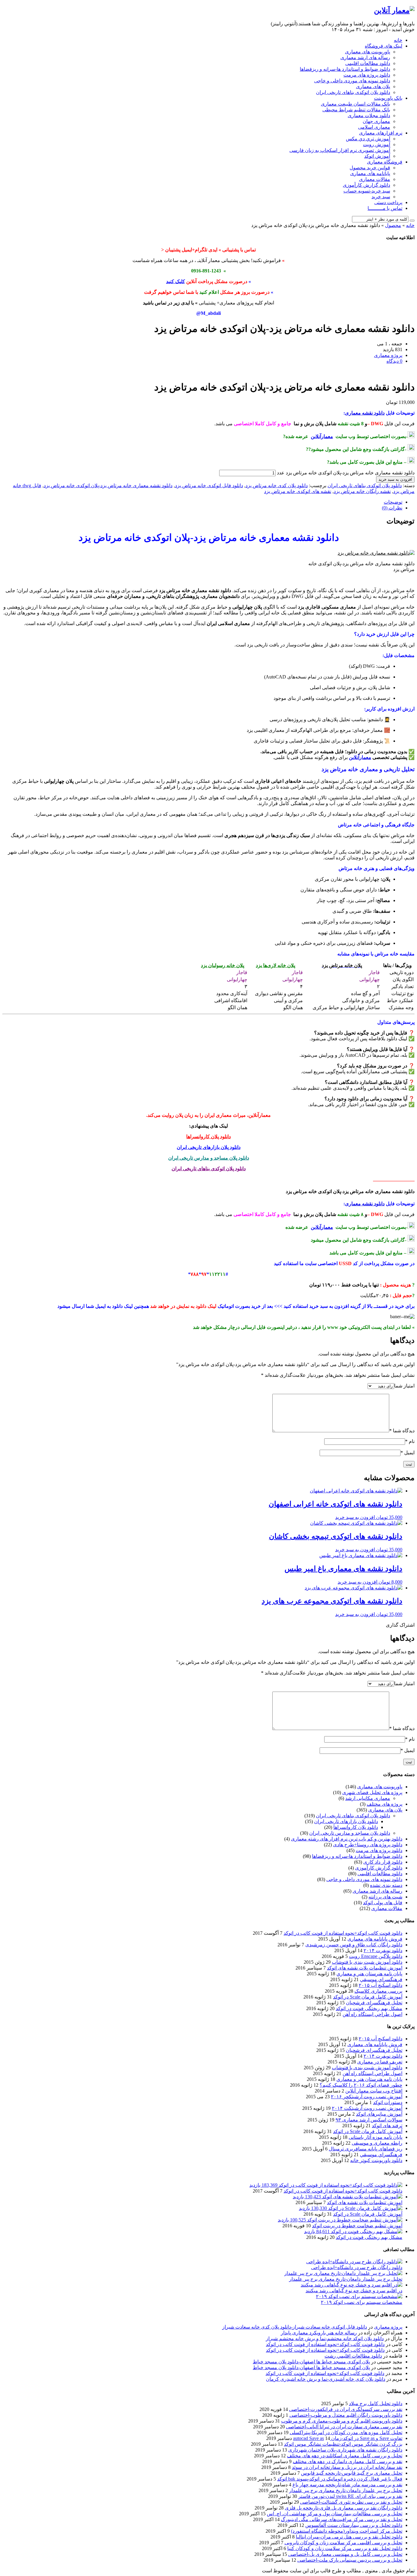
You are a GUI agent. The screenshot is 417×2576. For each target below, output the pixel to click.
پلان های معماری (373, 86)
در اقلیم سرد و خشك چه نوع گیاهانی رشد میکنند (354, 2291)
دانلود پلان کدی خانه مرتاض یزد (277, 486)
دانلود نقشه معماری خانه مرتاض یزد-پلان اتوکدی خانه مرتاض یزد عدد (346, 473)
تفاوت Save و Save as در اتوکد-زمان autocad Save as (348, 2438)
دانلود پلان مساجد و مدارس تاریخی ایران (209, 1158)
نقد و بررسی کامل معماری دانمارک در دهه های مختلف (348, 2461)
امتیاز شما (404, 1386)
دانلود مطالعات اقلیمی (368, 63)
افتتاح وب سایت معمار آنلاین (374, 2091)
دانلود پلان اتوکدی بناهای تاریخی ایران (353, 92)
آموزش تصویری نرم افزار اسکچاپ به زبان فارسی (340, 150)
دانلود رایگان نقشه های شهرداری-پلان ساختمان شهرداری (345, 2450)
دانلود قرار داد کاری (383, 1862)
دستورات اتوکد (388, 2102)
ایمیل (408, 1453)
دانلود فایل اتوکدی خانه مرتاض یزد (209, 486)
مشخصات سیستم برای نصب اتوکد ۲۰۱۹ (362, 2302)
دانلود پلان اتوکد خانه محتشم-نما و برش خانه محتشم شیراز (325, 2339)
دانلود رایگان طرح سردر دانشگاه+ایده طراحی (357, 2267)
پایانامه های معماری (370, 173)
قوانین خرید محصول (370, 168)
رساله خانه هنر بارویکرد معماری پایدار (319, 2333)
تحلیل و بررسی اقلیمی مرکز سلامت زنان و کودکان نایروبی (343, 2543)
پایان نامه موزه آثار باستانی (375, 2137)
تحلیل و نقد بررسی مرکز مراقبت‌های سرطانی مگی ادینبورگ (342, 2519)
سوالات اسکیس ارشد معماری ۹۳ (369, 2120)
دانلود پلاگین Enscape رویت (376, 1956)
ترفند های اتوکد (387, 2126)
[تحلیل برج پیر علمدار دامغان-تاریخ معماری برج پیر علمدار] (343, 2273)
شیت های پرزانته (385, 1897)
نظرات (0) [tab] (392, 508)
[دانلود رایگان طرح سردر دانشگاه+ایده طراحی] (354, 2262)
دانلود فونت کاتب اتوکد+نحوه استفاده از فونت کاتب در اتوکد (343, 1933)
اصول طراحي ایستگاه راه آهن (372, 2014)
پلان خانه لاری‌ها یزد (276, 965)
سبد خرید (381, 197)
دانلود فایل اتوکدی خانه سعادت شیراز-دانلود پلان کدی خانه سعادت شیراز (295, 2327)
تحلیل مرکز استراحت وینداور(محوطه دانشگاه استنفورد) (347, 2531)
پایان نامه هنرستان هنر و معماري (369, 1974)
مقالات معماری (375, 179)
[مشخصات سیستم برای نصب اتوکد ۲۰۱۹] (359, 2296)
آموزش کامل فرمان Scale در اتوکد (368, 1997)
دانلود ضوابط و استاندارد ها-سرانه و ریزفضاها (345, 69)
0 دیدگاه (394, 361)
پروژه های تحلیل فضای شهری (372, 1792)
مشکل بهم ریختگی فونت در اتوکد (369, 2008)
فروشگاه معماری (385, 162)
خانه (398, 40)
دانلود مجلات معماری (369, 115)
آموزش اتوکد (377, 156)
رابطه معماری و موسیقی (377, 2143)
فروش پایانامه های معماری (375, 1939)
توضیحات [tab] (393, 502)
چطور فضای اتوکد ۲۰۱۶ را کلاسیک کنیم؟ (361, 2085)
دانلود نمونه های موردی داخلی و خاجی (352, 81)
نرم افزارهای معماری (381, 133)
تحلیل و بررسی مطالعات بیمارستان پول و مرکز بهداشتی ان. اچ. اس (335, 2514)
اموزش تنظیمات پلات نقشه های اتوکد (365, 1968)
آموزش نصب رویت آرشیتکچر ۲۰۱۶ (367, 2097)
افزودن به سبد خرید (395, 479)
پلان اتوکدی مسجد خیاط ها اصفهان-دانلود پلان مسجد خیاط (311, 2362)
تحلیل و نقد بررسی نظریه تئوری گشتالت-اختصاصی (351, 2502)
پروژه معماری (388, 2327)
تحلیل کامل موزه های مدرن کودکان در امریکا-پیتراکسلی (346, 2432)
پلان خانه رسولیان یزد (223, 965)
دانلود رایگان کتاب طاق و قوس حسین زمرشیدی (354, 1945)
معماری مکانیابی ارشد (368, 1798)
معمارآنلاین (322, 436)
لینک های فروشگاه (384, 46)
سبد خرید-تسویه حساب (367, 191)
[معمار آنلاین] (394, 10)
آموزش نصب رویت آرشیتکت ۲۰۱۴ (367, 2108)
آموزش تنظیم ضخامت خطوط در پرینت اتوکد (357, 2226)
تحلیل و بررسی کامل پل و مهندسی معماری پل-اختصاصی (345, 2554)
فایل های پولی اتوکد (383, 1903)
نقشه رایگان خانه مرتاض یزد (362, 491)
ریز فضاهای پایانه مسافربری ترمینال (366, 2149)
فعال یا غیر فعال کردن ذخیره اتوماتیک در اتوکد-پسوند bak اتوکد (340, 2479)
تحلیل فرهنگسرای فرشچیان (374, 2003)
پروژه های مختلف (384, 1804)
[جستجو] (412, 221)
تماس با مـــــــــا (385, 208)
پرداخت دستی (388, 202)
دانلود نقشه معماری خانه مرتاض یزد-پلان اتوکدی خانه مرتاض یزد (108, 486)
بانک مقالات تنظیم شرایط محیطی (356, 110)
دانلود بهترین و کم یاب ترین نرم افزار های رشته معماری (347, 1839)
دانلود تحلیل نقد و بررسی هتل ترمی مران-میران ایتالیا (349, 2537)
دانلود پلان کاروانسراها (209, 1137)
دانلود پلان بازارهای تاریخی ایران (209, 1147)
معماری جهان (376, 121)
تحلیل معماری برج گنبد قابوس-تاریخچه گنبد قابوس (352, 2473)
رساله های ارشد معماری (365, 58)
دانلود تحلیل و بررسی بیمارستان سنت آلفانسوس (354, 2525)
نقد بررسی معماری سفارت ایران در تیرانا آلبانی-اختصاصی (344, 2427)
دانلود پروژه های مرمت (367, 75)
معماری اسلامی (374, 127)
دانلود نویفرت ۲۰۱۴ (383, 1950)
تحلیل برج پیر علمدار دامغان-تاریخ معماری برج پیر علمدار (346, 2279)
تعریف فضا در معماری (380, 2062)
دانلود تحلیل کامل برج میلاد (376, 2403)
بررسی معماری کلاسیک (378, 1991)
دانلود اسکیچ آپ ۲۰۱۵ (381, 1985)
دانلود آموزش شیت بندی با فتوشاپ (367, 1962)
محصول (393, 225)
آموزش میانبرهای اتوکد (379, 2114)
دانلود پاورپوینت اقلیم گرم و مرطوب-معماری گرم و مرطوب (342, 2421)
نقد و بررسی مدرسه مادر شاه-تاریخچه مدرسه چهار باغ (347, 2485)
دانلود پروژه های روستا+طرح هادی (368, 1845)
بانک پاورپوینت (388, 98)
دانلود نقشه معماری (365, 413)
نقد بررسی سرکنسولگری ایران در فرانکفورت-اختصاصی (346, 2409)
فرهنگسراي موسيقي (381, 1979)
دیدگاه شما (402, 1431)
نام (410, 1441)
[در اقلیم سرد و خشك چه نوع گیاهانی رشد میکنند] (352, 2285)
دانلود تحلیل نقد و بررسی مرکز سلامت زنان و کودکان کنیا (345, 2548)
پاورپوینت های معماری (368, 52)
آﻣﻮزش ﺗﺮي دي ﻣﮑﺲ (368, 139)
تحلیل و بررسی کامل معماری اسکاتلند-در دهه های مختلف (345, 2456)
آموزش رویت (377, 144)
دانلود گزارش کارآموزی (366, 185)
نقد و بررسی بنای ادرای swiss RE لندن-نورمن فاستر (350, 2496)
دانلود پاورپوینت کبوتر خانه (376, 2160)
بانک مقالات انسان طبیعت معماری (355, 104)
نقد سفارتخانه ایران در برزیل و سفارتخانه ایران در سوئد (347, 2467)
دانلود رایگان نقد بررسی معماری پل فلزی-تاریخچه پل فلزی (344, 2508)
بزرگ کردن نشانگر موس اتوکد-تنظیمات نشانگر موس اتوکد (343, 2444)
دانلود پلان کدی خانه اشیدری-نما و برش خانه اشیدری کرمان (326, 2379)
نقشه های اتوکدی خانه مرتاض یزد (298, 491)
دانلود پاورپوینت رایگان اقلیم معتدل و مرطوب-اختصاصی (346, 2415)
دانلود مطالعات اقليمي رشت (353, 2356)
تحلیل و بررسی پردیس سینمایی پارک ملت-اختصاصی (350, 2560)
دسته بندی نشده (386, 1885)
